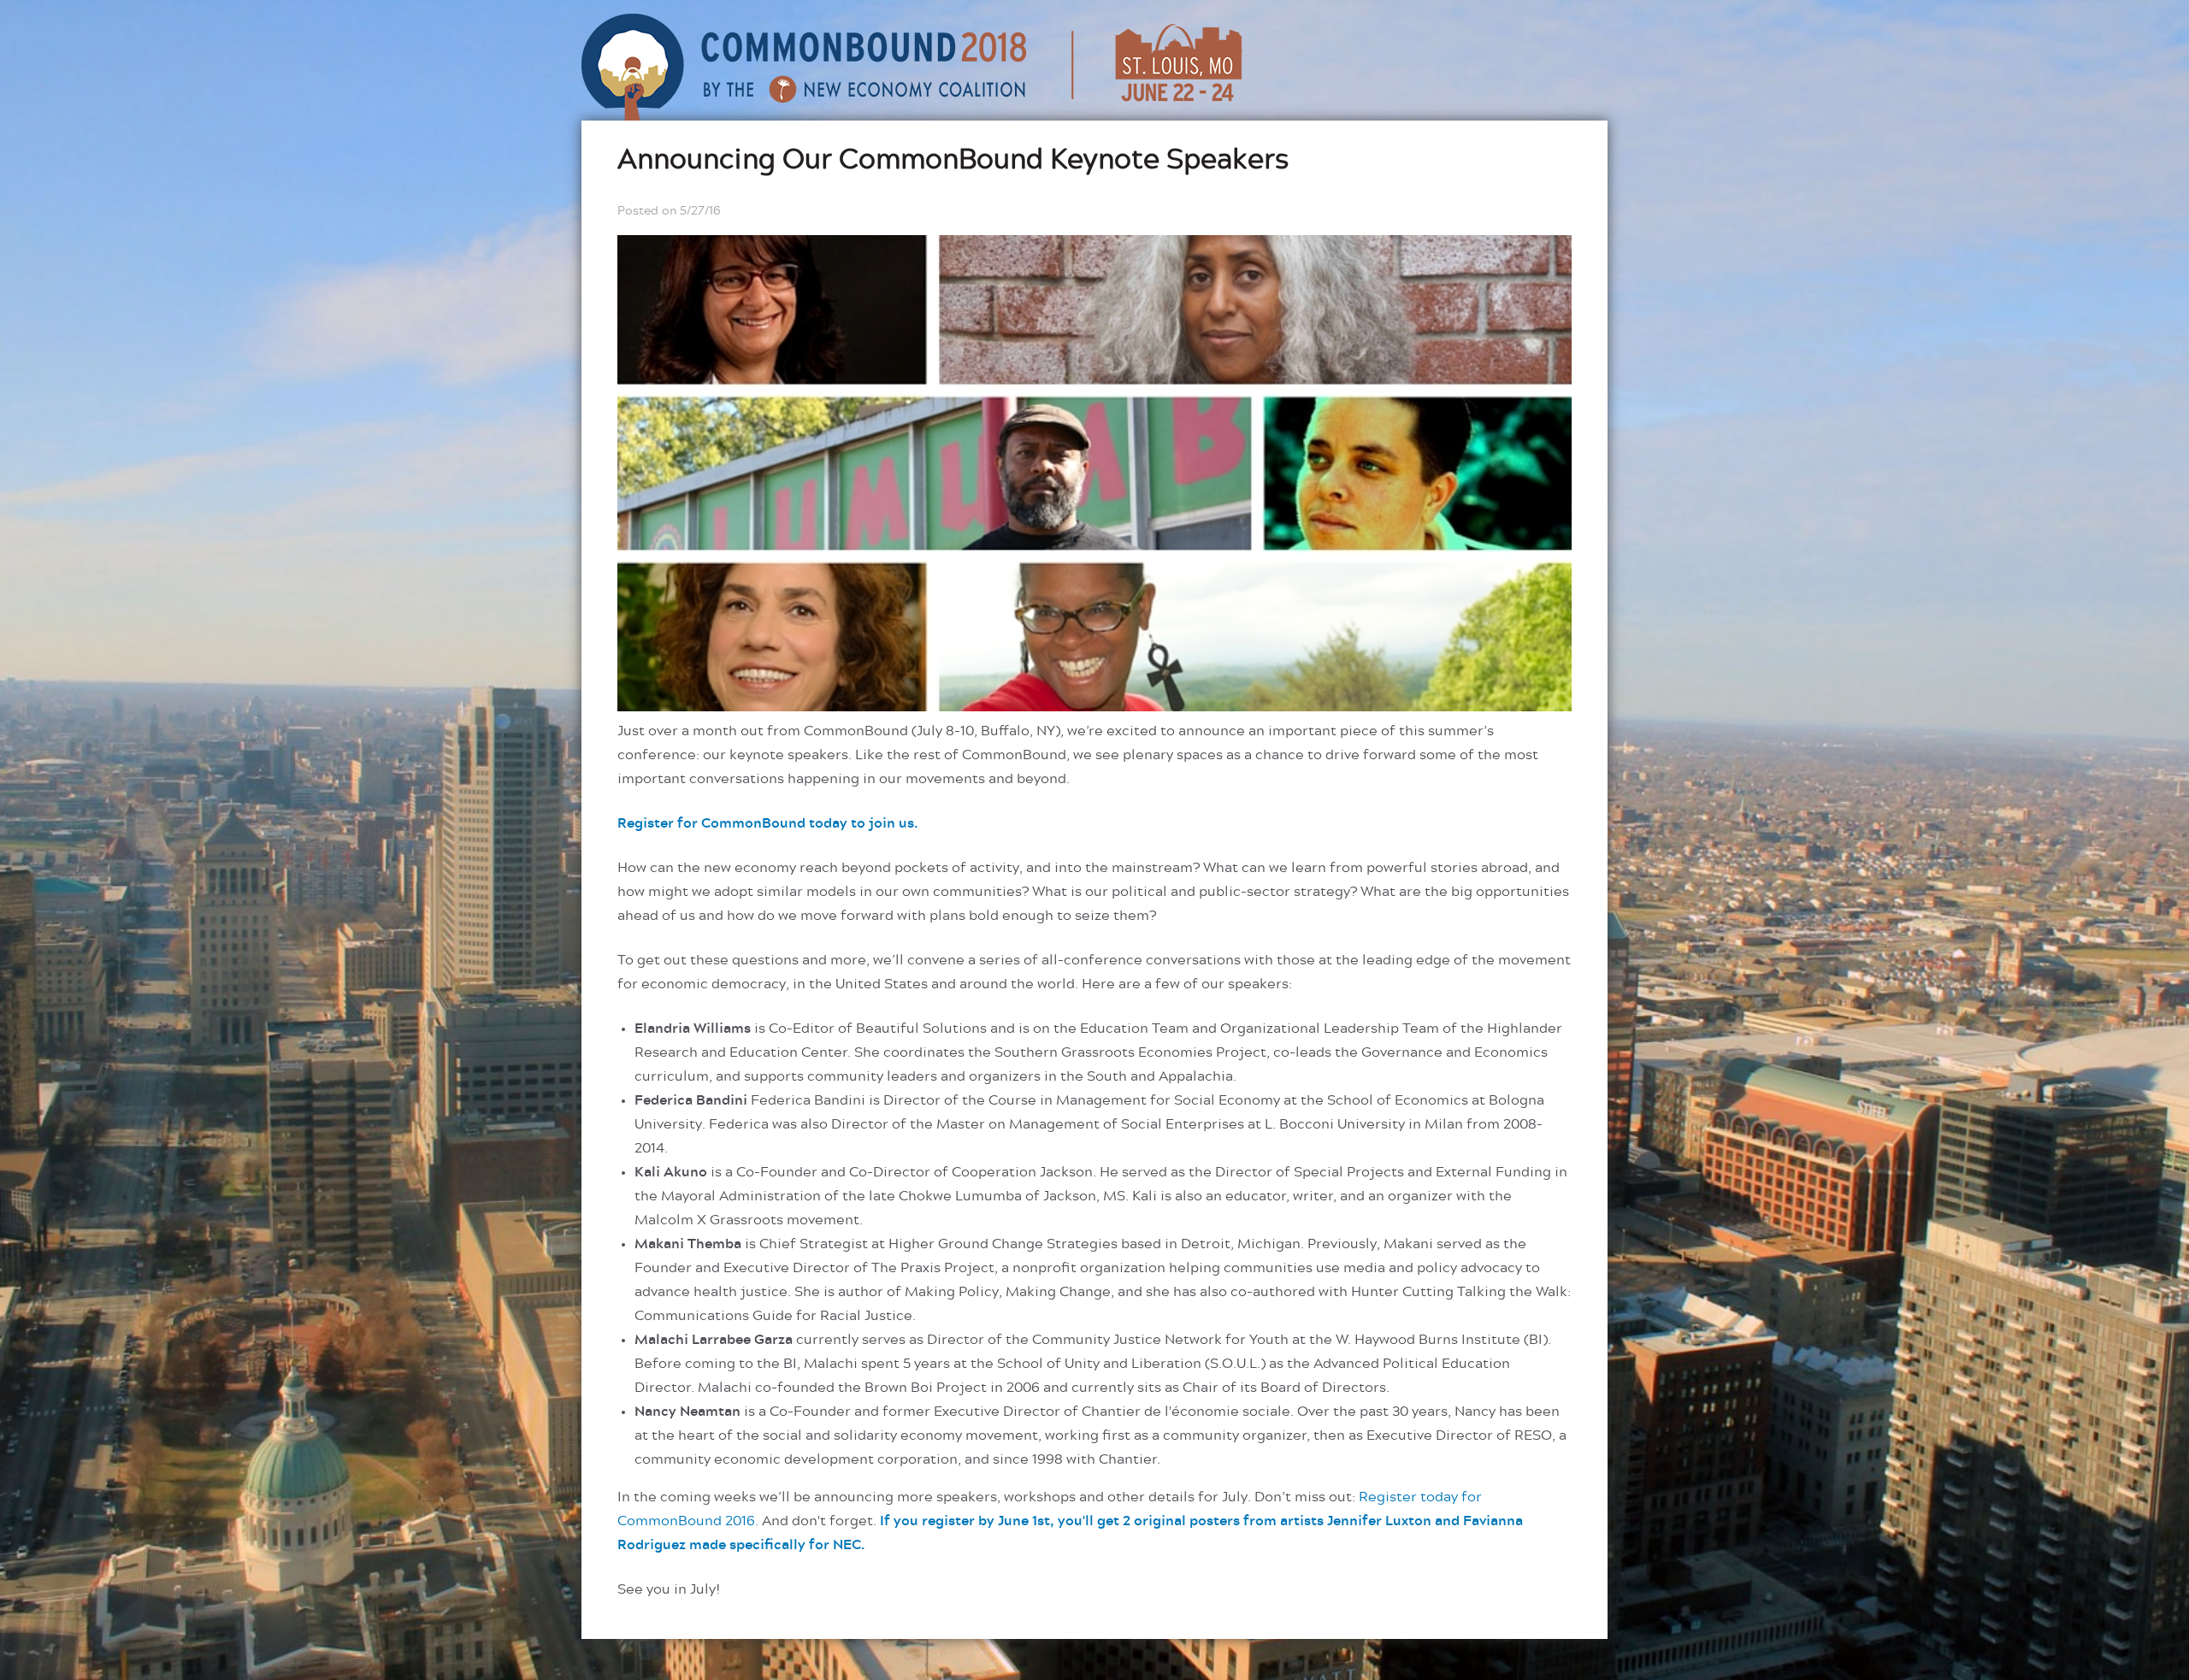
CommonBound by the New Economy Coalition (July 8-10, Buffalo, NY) (914, 67)
